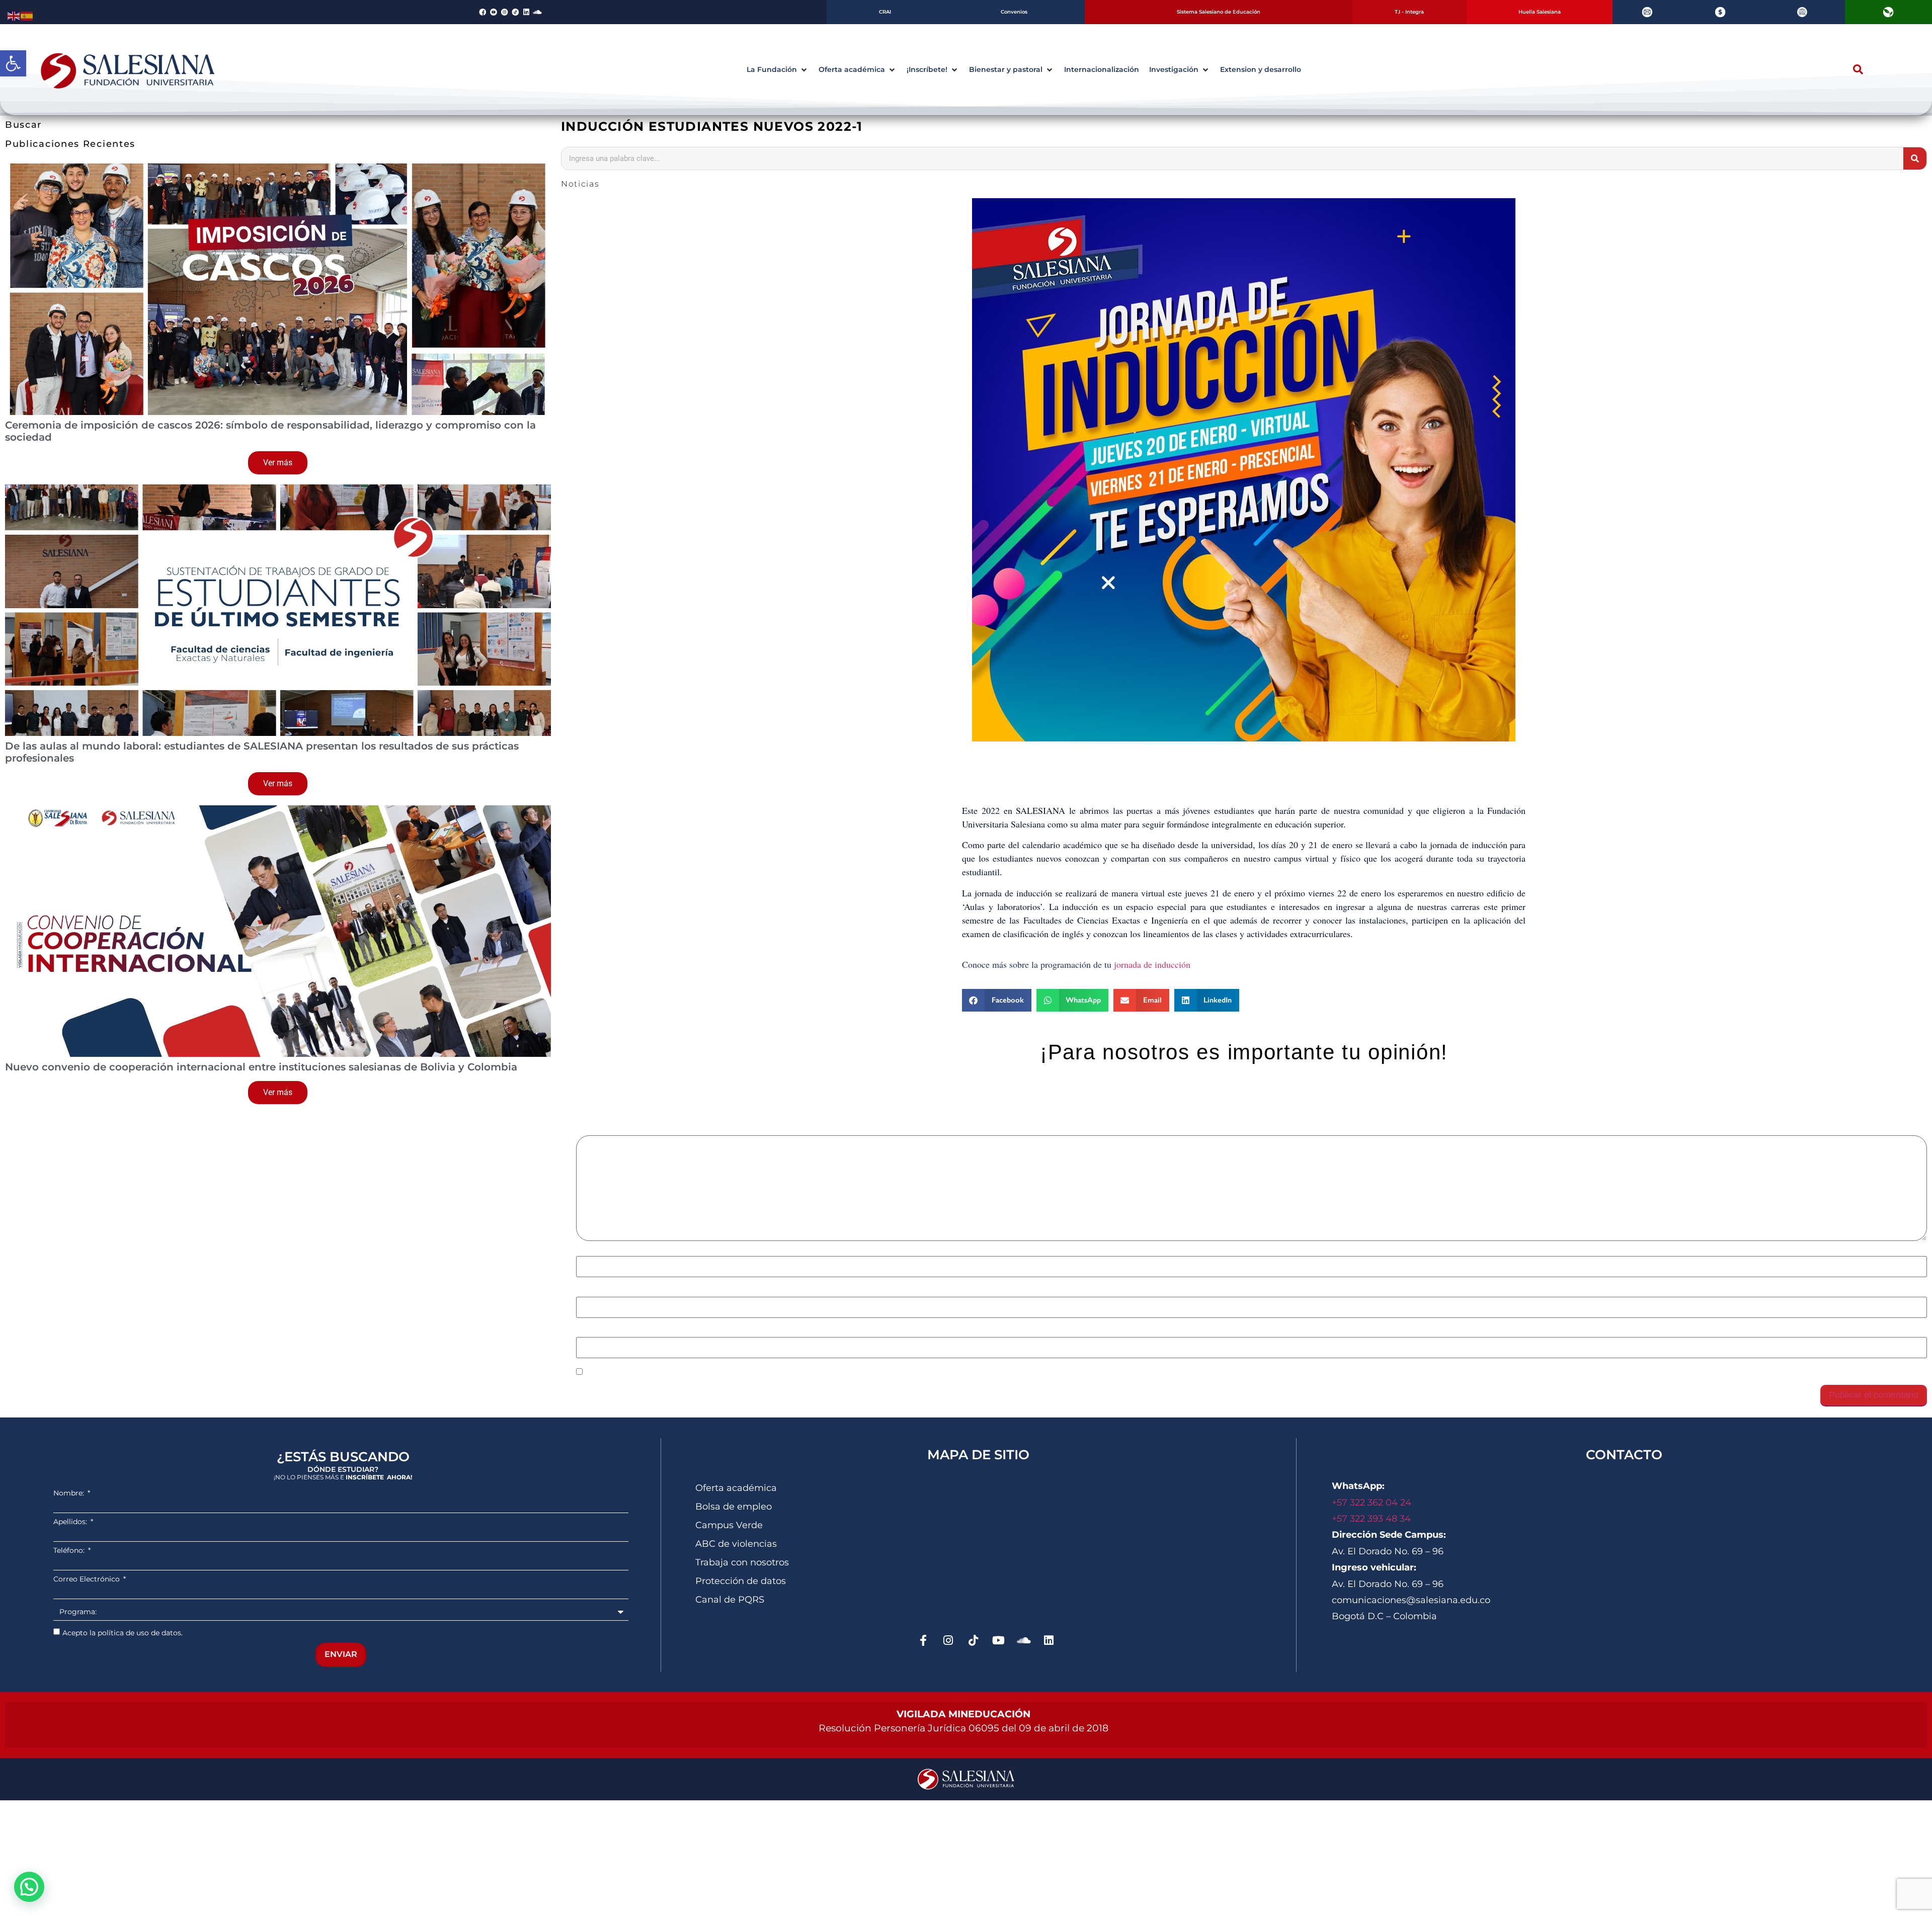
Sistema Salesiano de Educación (1219, 12)
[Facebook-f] (923, 1640)
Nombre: (70, 1493)
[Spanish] (27, 15)
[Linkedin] (526, 12)
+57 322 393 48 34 (1371, 1519)
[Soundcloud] (537, 12)
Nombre (595, 1251)
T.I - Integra (1409, 12)
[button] (13, 63)
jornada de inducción (1154, 964)
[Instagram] (948, 1640)
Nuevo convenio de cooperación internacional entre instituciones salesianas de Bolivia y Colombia (261, 1067)
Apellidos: (71, 1522)
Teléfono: (70, 1550)
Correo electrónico (615, 1291)
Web (584, 1332)
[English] (14, 15)
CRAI (885, 12)
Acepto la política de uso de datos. (123, 1632)
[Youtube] (999, 1640)
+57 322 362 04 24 (1373, 1503)
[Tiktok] (974, 1640)
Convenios (1014, 12)
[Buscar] (1915, 158)
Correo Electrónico (88, 1579)
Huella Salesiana (1540, 12)
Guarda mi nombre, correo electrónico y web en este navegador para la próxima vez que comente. (774, 1372)
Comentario (602, 1130)
